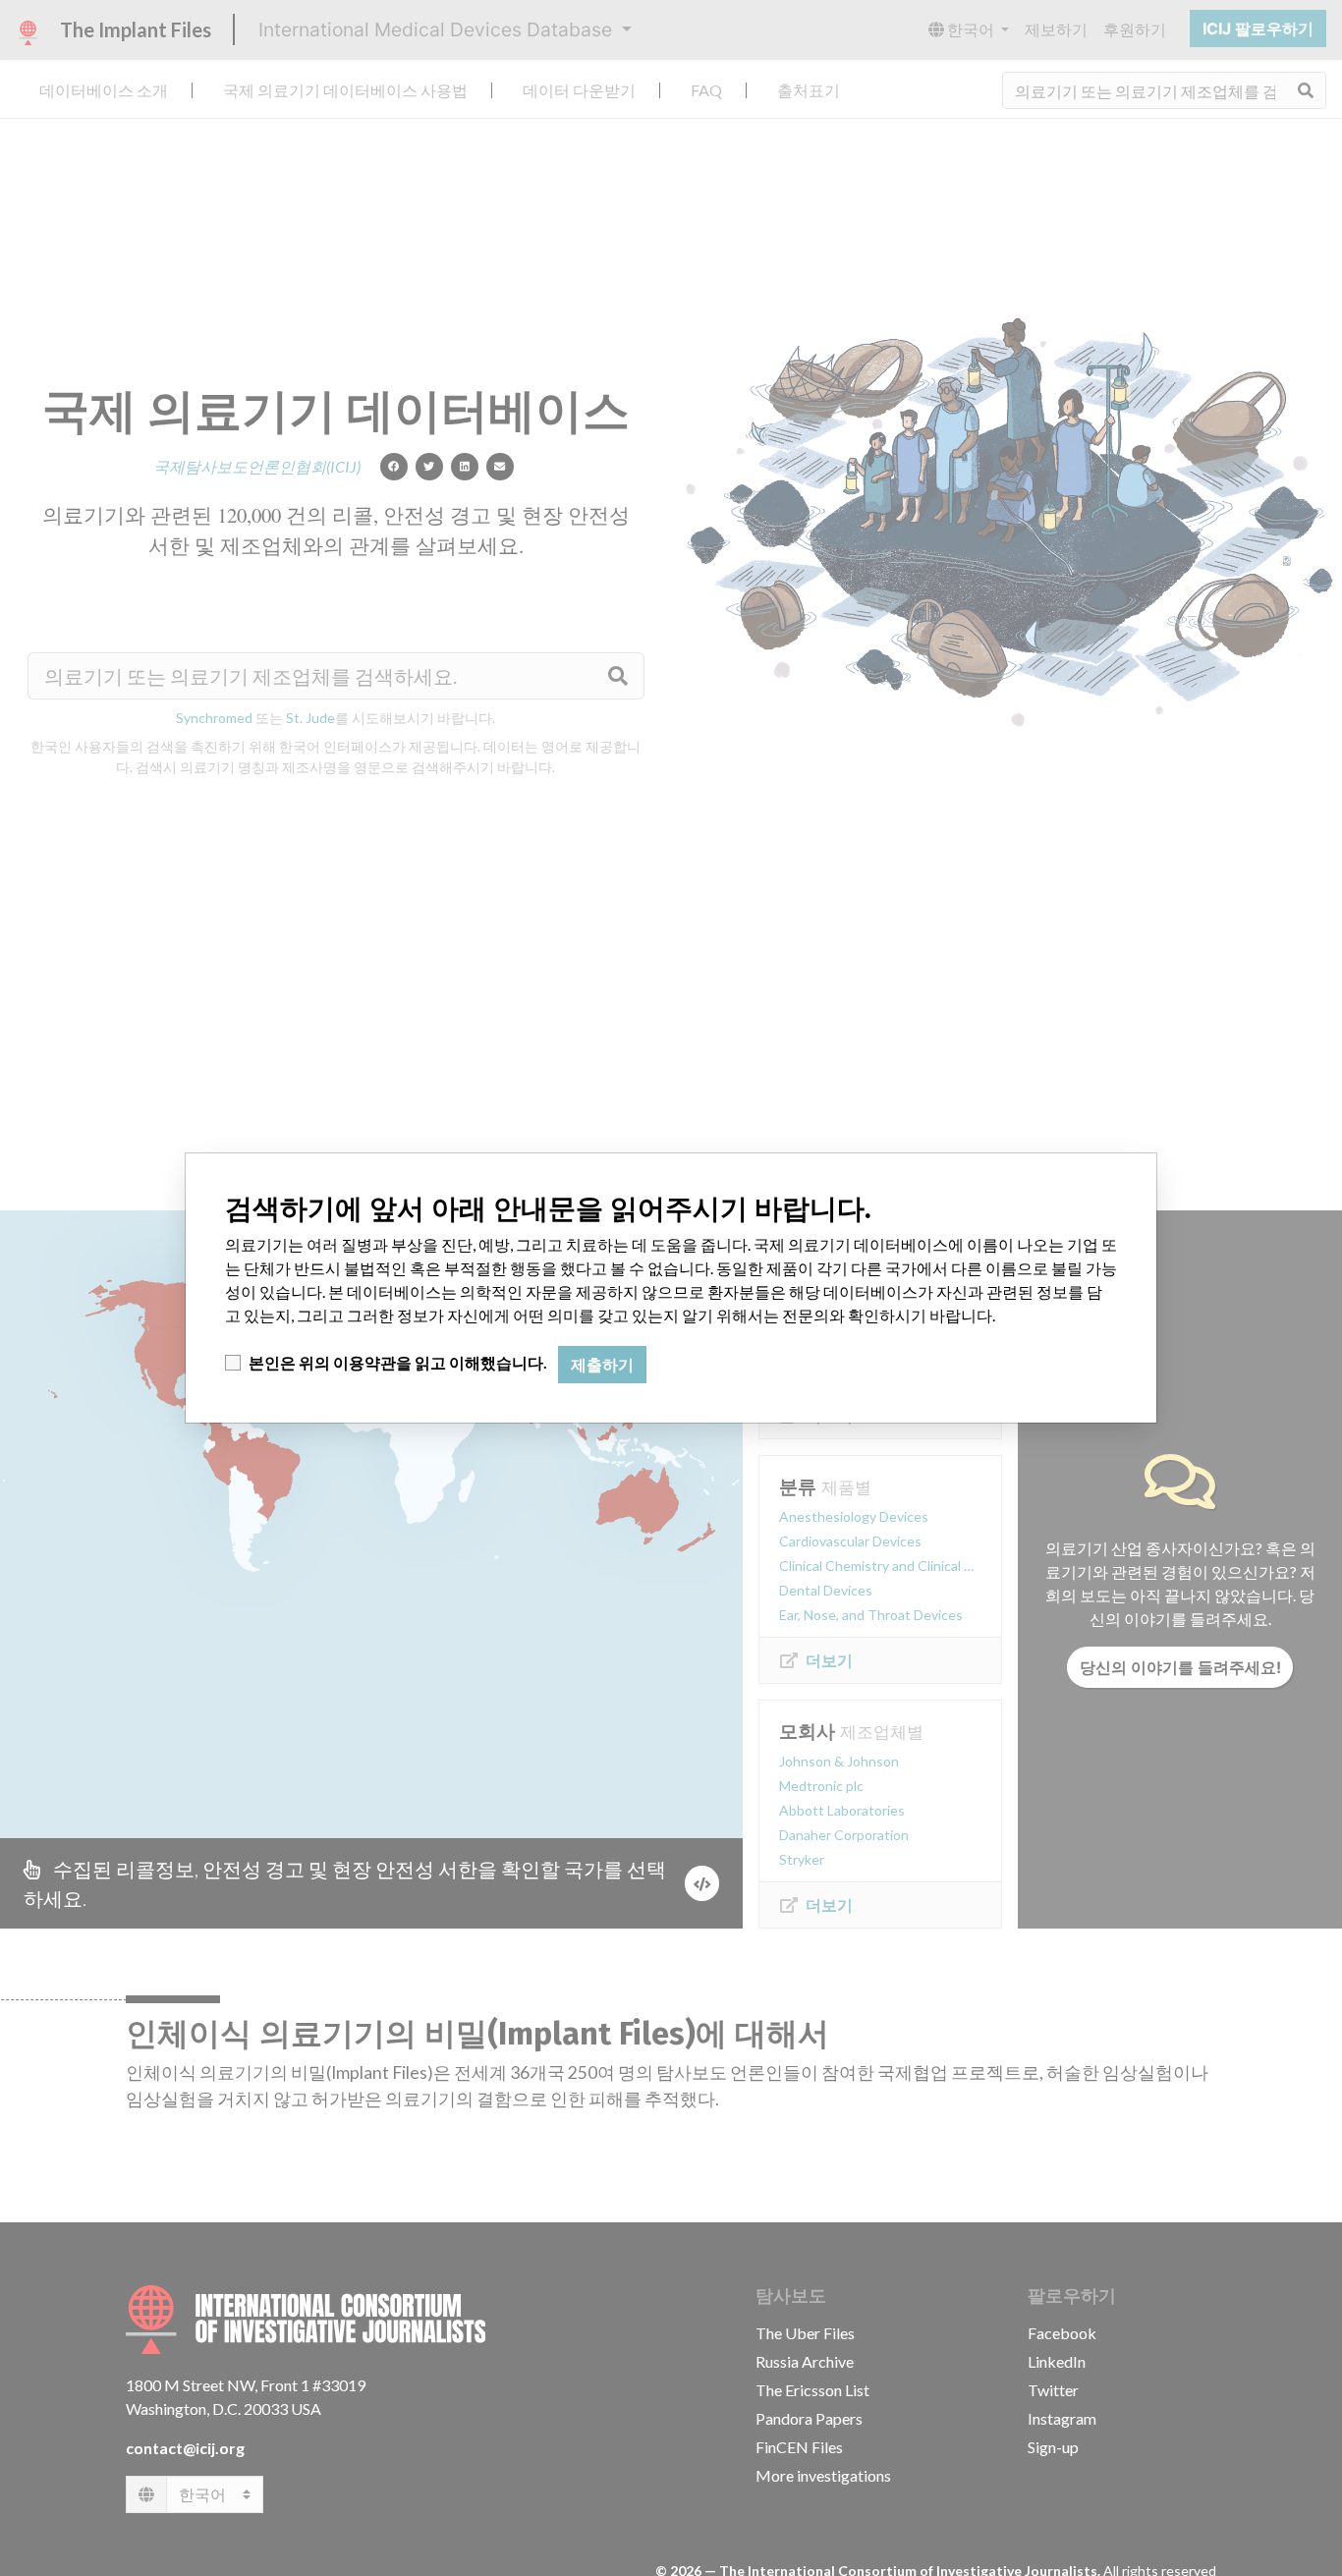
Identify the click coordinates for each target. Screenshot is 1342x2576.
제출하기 (602, 1365)
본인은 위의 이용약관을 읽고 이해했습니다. (398, 1362)
